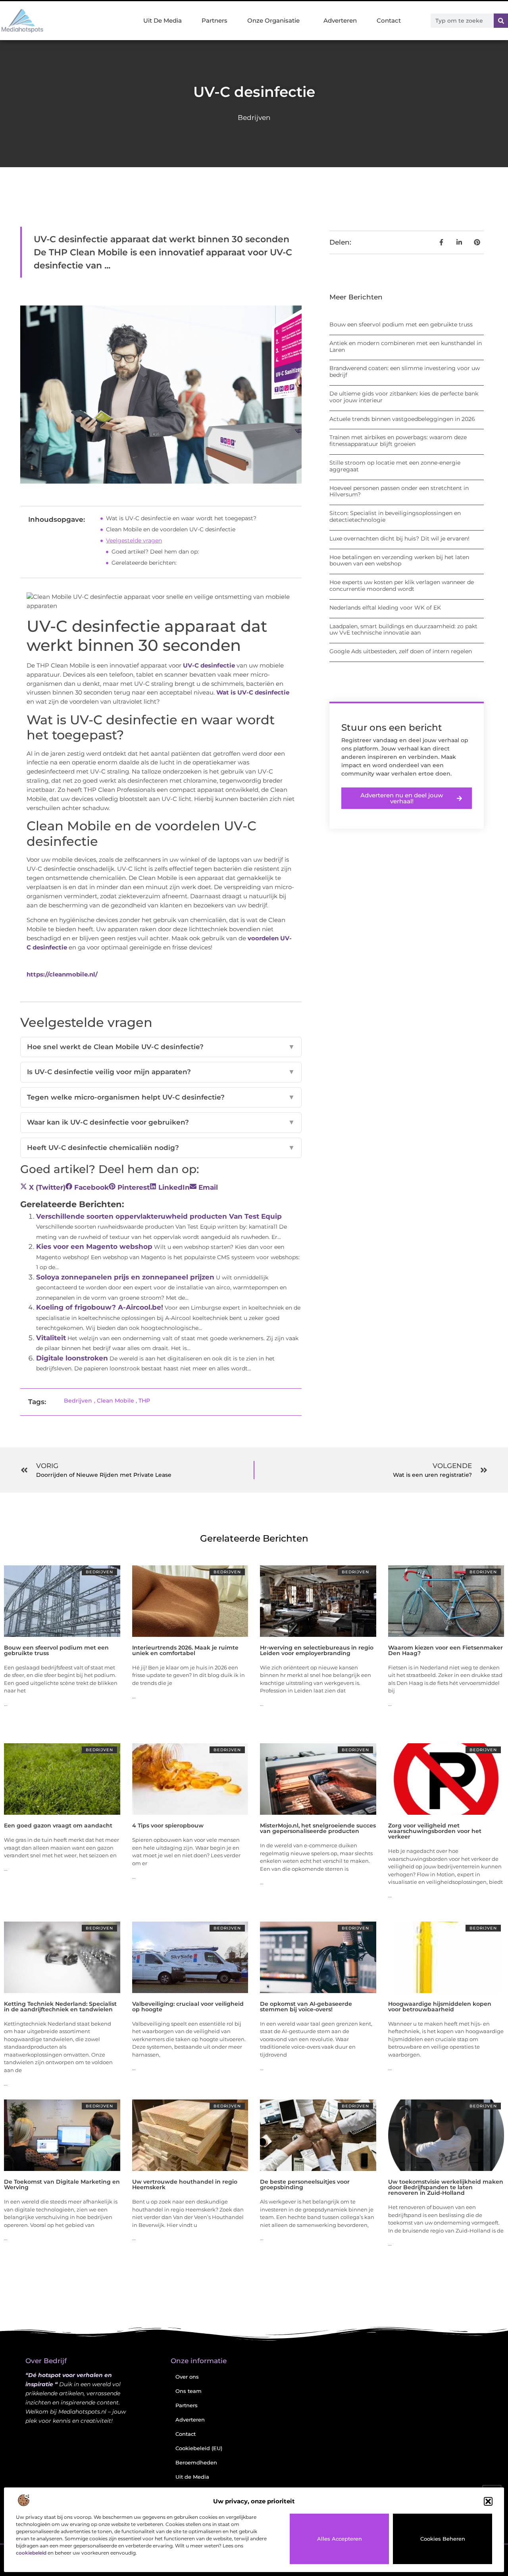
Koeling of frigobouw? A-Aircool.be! (100, 1307)
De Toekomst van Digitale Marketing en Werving (62, 2184)
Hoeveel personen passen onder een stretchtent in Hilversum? (399, 491)
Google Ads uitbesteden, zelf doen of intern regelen (401, 651)
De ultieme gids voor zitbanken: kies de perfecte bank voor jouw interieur (404, 397)
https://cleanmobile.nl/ (62, 974)
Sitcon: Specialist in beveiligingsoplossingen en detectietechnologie (395, 516)
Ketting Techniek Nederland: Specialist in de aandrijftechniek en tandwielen (60, 2007)
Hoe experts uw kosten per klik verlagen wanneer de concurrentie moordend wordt (402, 586)
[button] (488, 2501)
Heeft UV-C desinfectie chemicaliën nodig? (161, 1148)
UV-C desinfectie (209, 665)
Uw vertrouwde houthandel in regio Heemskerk (185, 2184)
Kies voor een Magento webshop (94, 1247)
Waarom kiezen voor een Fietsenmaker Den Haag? (445, 1650)
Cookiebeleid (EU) (199, 2448)
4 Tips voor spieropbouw (168, 1825)
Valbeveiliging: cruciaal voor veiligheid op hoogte (188, 2007)
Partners (215, 20)
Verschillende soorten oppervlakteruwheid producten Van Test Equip (159, 1216)
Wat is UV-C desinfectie (253, 692)
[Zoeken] (501, 21)
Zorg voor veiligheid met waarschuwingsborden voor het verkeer (435, 1831)
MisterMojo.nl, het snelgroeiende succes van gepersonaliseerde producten (318, 1828)
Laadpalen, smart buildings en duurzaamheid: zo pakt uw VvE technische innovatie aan (403, 630)
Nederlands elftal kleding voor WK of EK (385, 608)
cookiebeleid (31, 2553)
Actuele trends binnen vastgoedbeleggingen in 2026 (402, 419)
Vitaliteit (51, 1338)
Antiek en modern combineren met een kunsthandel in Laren (406, 346)
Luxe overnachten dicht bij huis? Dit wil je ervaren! (399, 538)
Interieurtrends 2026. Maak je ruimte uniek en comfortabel (185, 1650)
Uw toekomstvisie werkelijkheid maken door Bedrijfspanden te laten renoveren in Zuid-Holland (446, 2187)
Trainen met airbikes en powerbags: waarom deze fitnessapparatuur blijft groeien (398, 441)
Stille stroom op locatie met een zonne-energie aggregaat (395, 466)
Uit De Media (163, 20)
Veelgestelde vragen (134, 540)
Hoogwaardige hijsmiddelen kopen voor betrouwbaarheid (440, 2007)
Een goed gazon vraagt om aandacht (58, 1825)
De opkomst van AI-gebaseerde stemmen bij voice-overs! (306, 2007)
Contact (389, 20)
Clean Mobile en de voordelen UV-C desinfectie (171, 529)
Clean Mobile (115, 1401)
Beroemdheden (196, 2462)
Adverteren (340, 20)
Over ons (187, 2377)
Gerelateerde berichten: (144, 563)
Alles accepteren (340, 2539)
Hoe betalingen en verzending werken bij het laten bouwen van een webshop (399, 561)
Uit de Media (192, 2477)
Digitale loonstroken (72, 1358)
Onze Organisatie (273, 20)
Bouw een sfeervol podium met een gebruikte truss (401, 324)
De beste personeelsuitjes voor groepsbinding (305, 2184)
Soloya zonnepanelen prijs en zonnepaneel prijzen (125, 1277)
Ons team (189, 2391)
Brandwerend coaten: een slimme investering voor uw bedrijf (405, 371)
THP (144, 1401)
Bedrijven (254, 118)
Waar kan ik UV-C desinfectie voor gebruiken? (161, 1122)
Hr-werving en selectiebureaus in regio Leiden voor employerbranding (317, 1650)
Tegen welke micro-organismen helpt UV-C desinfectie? (161, 1097)
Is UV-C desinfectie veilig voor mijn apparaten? (161, 1072)
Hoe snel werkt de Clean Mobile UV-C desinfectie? (161, 1047)
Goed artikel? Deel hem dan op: (155, 552)
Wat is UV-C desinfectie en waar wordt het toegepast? (181, 518)
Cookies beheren (443, 2539)
